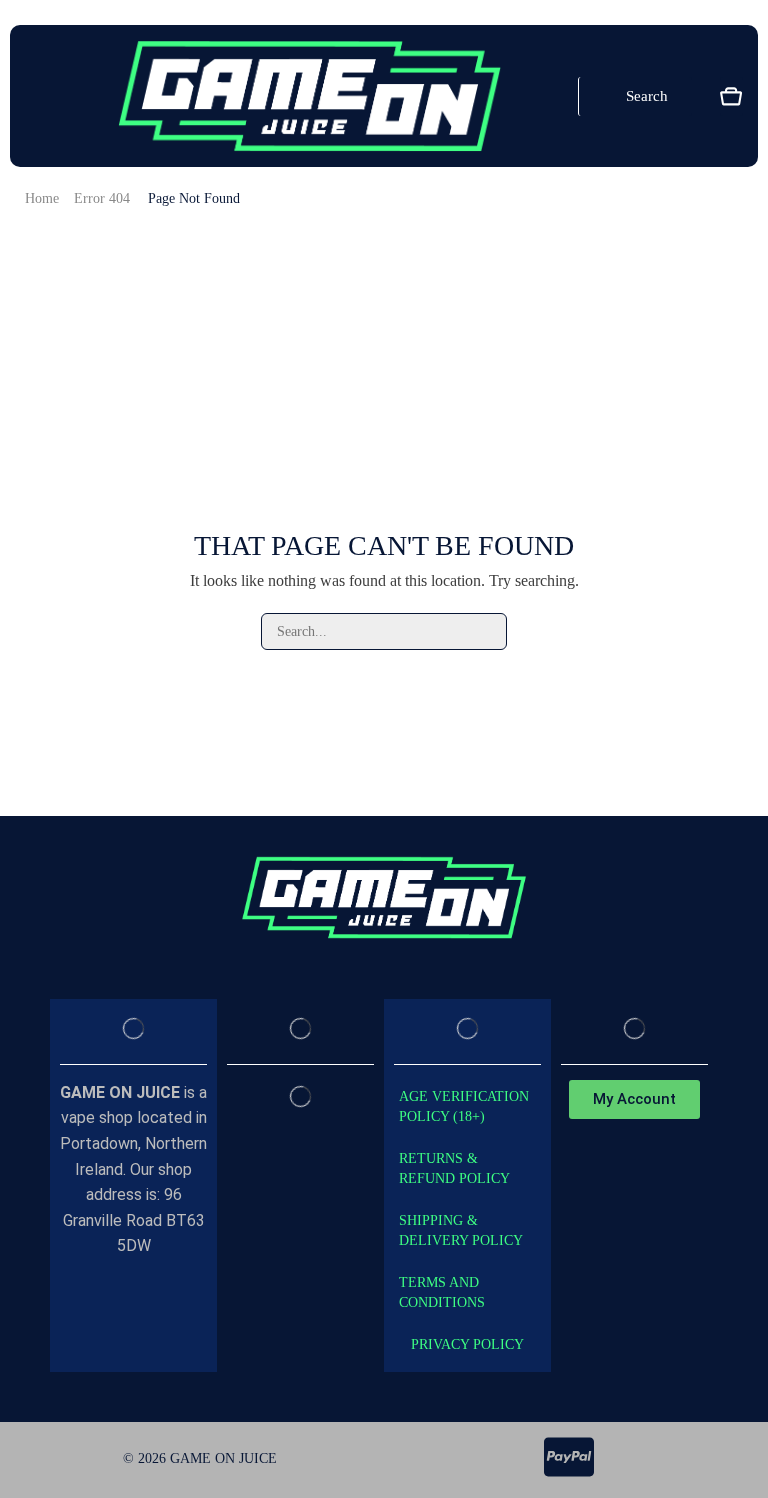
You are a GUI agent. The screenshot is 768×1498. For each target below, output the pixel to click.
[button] (33, 96)
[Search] (488, 631)
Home (42, 198)
